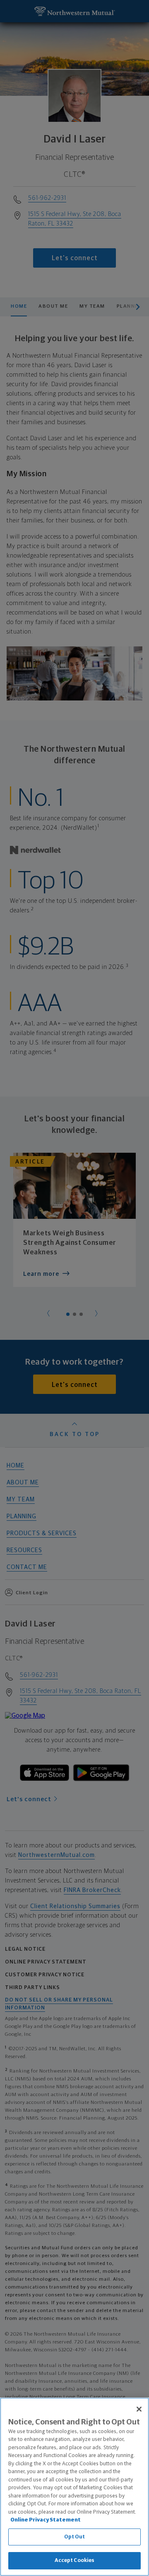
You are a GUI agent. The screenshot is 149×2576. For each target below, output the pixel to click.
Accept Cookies (75, 2561)
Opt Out (75, 2537)
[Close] (139, 2409)
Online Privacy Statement (46, 2520)
